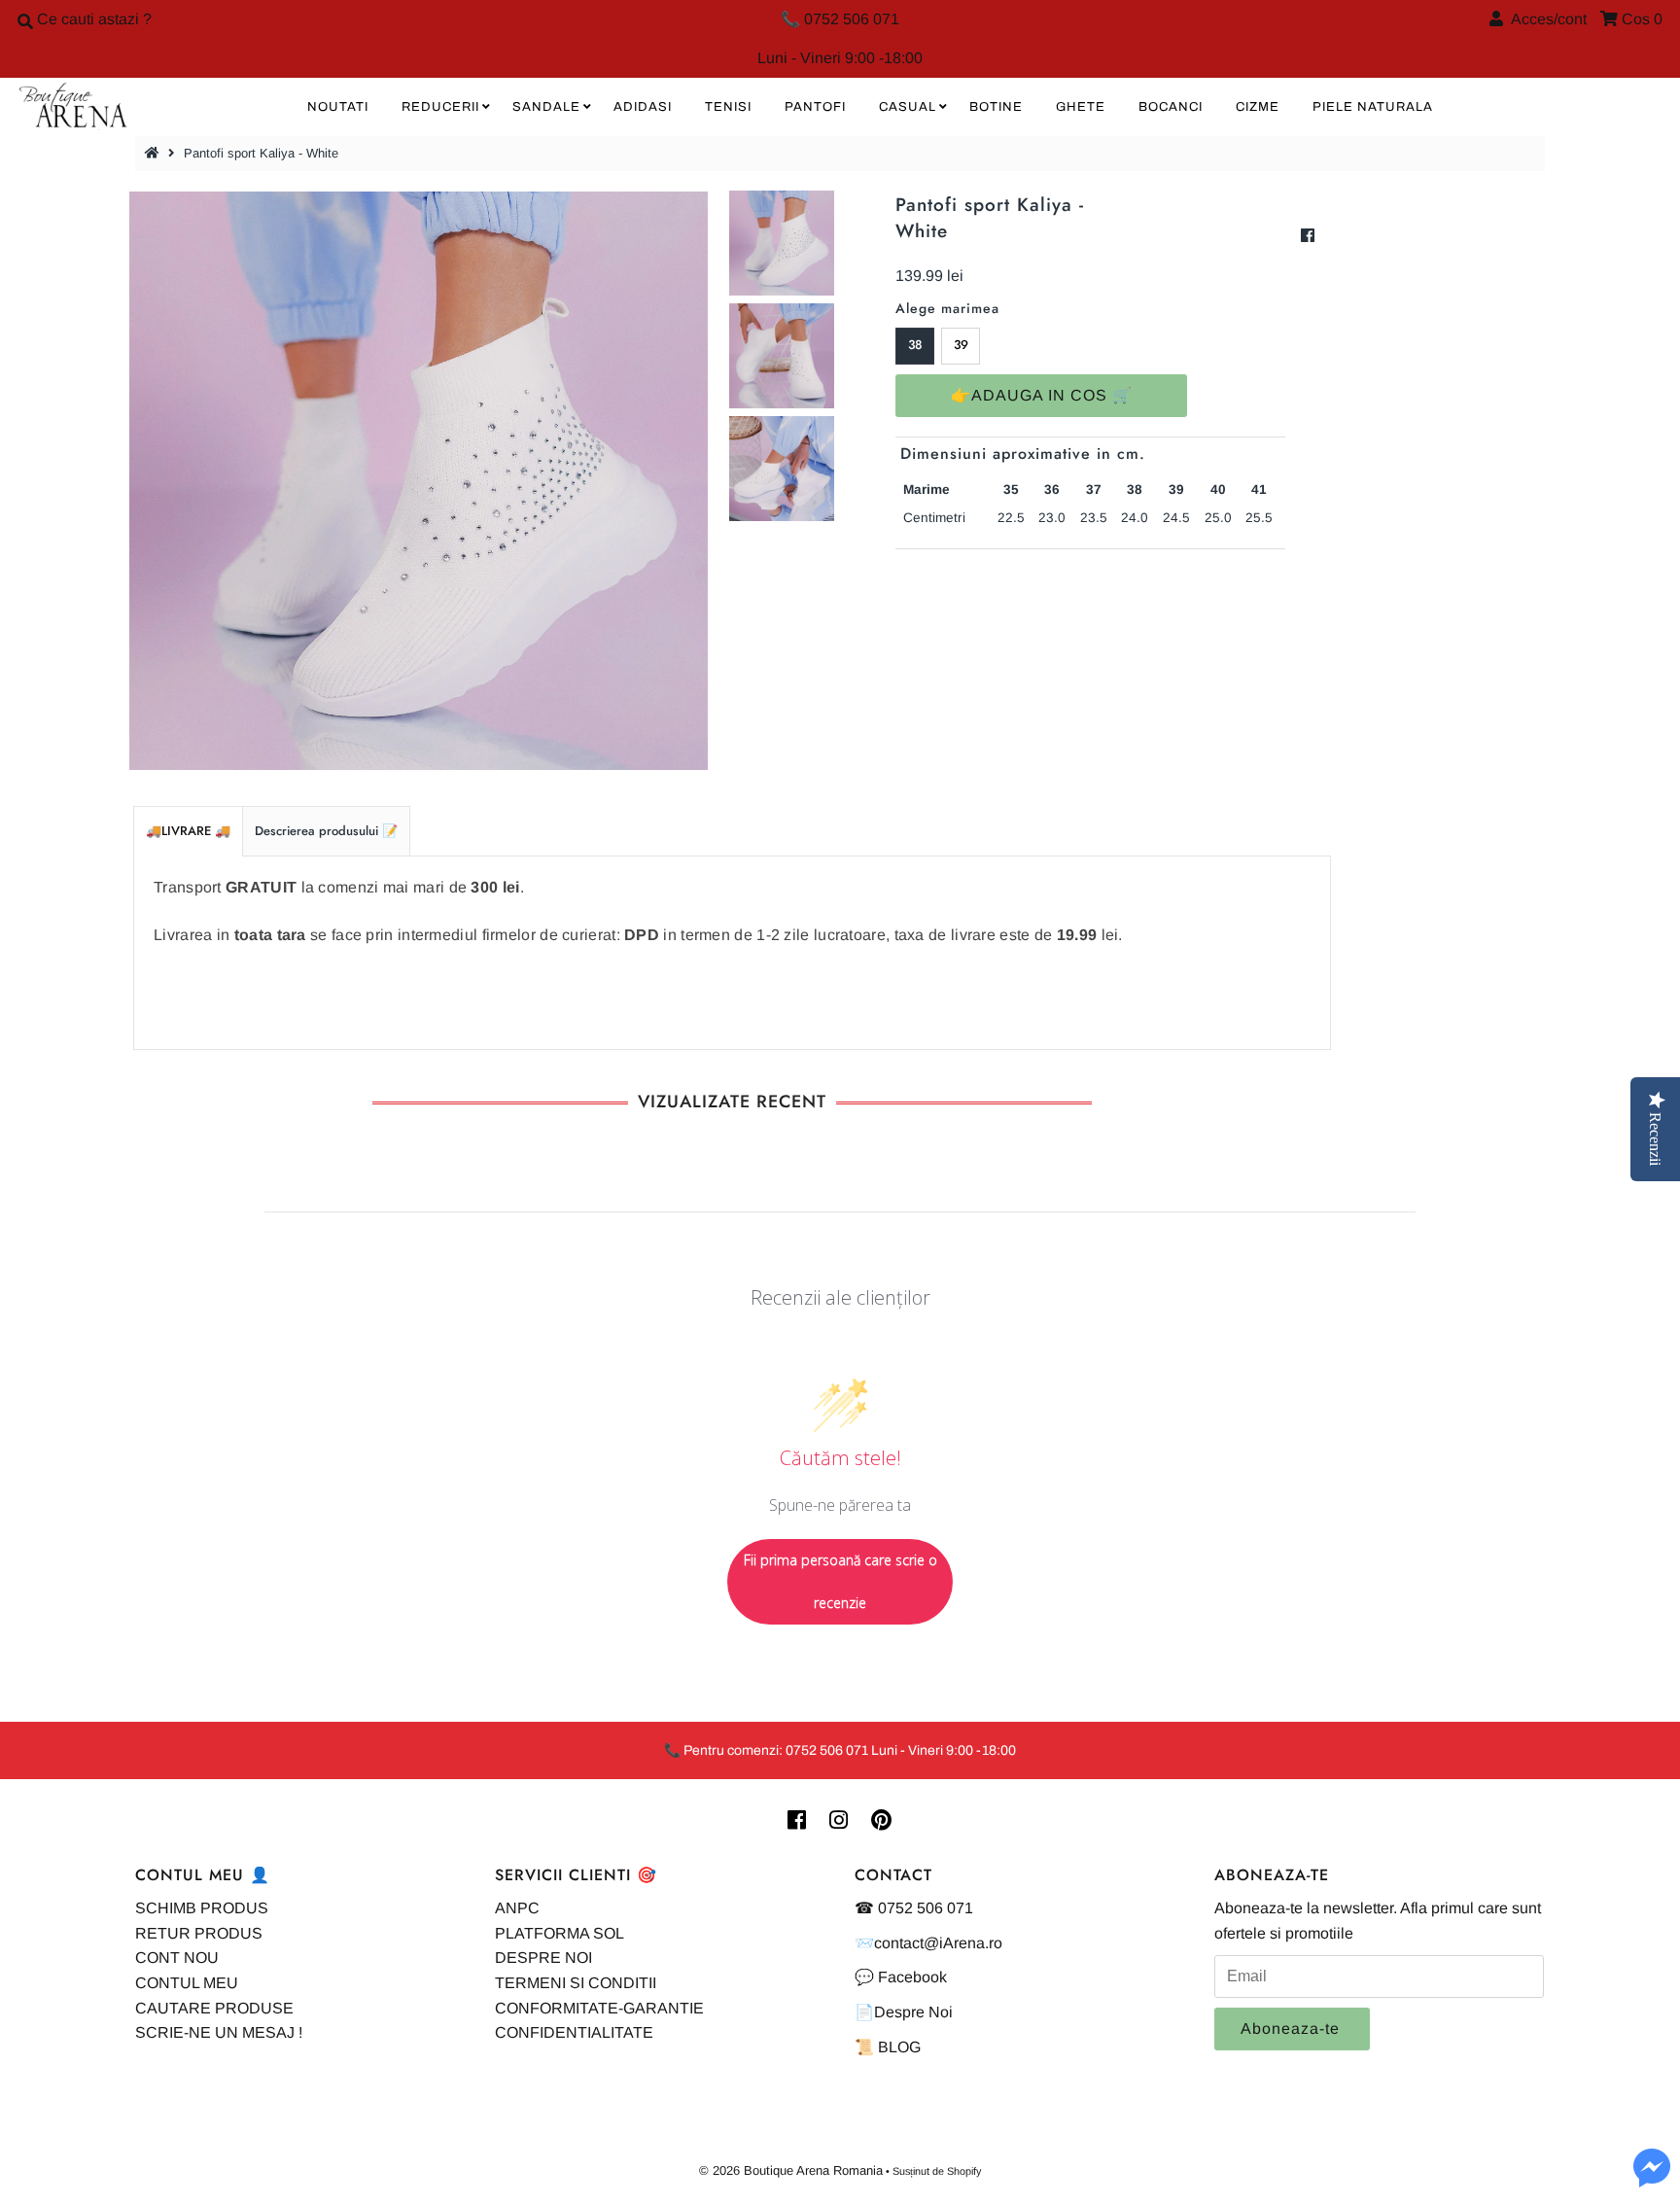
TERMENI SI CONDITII (576, 1983)
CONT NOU (177, 1958)
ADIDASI (643, 107)
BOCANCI (1171, 107)
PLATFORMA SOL (560, 1933)
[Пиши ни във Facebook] (1652, 2179)
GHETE (1081, 107)
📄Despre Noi (904, 2012)
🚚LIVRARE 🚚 (188, 831)
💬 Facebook (901, 1977)
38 (915, 345)
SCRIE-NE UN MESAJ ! (219, 2032)
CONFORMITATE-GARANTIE (599, 2008)
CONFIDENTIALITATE (574, 2032)
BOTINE (996, 107)
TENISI (728, 107)
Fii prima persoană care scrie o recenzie (840, 1581)
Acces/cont (1545, 19)
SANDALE (546, 107)
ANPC (517, 1908)
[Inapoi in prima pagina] (155, 153)
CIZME (1258, 107)
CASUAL (908, 107)
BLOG (899, 2047)
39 (961, 345)
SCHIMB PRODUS (202, 1908)
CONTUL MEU (187, 1983)
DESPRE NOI (543, 1958)
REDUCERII (440, 107)
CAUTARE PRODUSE (214, 2008)
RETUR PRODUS (199, 1933)
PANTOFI (815, 107)
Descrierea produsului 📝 (326, 831)
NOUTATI (338, 107)
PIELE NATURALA (1373, 107)
